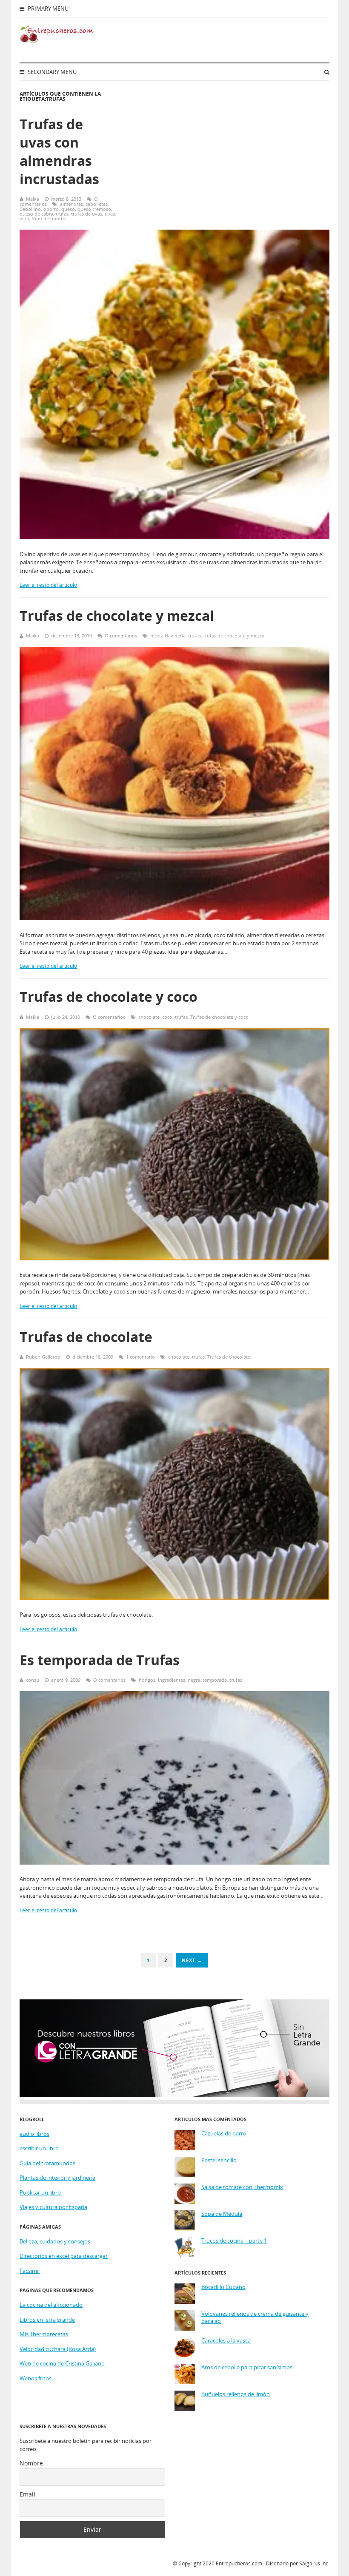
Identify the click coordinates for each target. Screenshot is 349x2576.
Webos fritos (36, 2378)
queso (68, 209)
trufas (62, 214)
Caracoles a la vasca (226, 2341)
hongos (147, 1680)
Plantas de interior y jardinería (57, 2178)
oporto (51, 209)
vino (24, 218)
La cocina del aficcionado (51, 2305)
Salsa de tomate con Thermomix (242, 2187)
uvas (110, 214)
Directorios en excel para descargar (64, 2256)
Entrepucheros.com (239, 2563)
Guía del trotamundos (47, 2163)
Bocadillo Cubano (223, 2287)
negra (194, 1680)
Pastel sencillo (219, 2160)
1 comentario (140, 1357)
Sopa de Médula (222, 2214)
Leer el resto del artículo (48, 585)
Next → (192, 1960)
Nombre (31, 2463)
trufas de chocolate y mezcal (235, 635)
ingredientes (172, 1680)
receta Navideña (168, 635)
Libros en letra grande (47, 2320)
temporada (215, 1680)
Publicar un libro (40, 2192)
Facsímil (30, 2271)
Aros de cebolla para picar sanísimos (247, 2367)
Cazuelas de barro (224, 2134)
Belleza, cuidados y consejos (55, 2241)
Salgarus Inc (314, 2563)
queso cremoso (94, 209)
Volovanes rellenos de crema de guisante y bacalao (255, 2318)
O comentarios (121, 635)
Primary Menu (47, 9)
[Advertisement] (233, 159)
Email (27, 2494)
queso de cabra (36, 214)
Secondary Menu (51, 72)
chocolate (149, 1017)
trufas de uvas (87, 214)
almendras (72, 204)
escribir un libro (39, 2148)
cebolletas (97, 204)
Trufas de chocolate (86, 1337)
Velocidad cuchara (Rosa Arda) (58, 2349)
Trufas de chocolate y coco (109, 997)
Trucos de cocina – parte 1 (234, 2241)
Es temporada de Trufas (100, 1660)
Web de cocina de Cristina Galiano (62, 2363)
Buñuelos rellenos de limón (236, 2394)
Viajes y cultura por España (53, 2207)
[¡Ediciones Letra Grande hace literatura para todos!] (174, 2095)
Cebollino (30, 209)
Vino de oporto (49, 218)
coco (167, 1017)
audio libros (34, 2134)
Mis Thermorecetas (44, 2334)
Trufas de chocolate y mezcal (117, 616)
